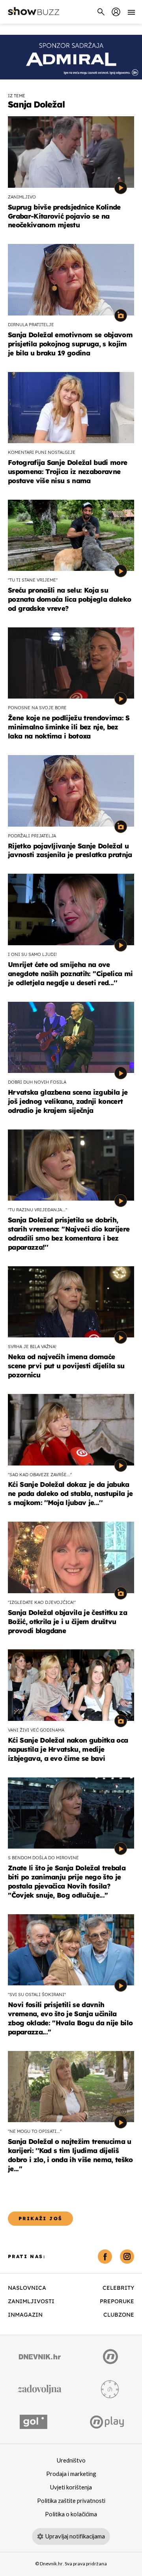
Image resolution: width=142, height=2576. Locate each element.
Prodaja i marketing (71, 2474)
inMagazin (25, 2315)
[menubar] (116, 12)
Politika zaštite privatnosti (71, 2501)
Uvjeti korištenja (71, 2487)
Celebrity (118, 2288)
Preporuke (117, 2301)
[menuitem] (116, 12)
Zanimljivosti (31, 2301)
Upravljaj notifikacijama (75, 2536)
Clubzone (119, 2315)
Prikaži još (40, 2218)
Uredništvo (71, 2461)
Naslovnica (27, 2288)
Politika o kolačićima (71, 2514)
